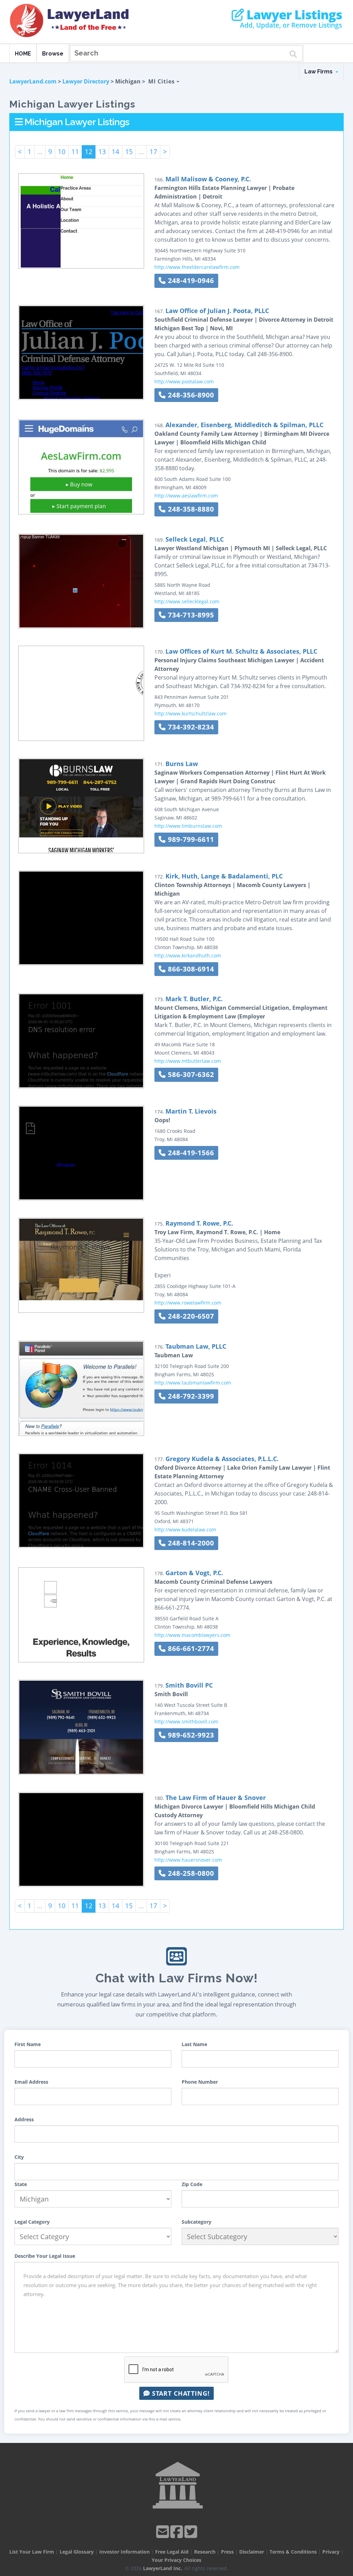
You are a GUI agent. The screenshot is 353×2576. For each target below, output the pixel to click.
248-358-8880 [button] (190, 509)
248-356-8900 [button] (190, 395)
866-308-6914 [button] (190, 969)
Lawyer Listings (293, 15)
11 (75, 152)
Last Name (194, 2044)
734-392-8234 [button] (190, 727)
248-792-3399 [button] (190, 1396)
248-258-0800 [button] (190, 1873)
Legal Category (32, 2222)
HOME (23, 54)
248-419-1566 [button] (190, 1153)
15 (129, 152)
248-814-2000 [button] (190, 1543)
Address (24, 2119)
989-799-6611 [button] (190, 839)
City (19, 2157)
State (21, 2184)
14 (115, 152)
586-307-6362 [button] (190, 1074)
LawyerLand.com (33, 81)
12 (89, 152)
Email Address (31, 2082)
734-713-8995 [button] (190, 615)
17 (153, 152)
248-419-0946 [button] (190, 280)
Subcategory (196, 2222)
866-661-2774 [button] (190, 1648)
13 (102, 152)
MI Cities (162, 81)
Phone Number (200, 2082)
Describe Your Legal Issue (45, 2256)
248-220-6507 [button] (190, 1316)
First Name (28, 2044)
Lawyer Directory (86, 81)
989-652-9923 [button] (190, 1735)
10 (62, 152)
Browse (53, 54)
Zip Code (192, 2184)
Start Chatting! (180, 2393)
